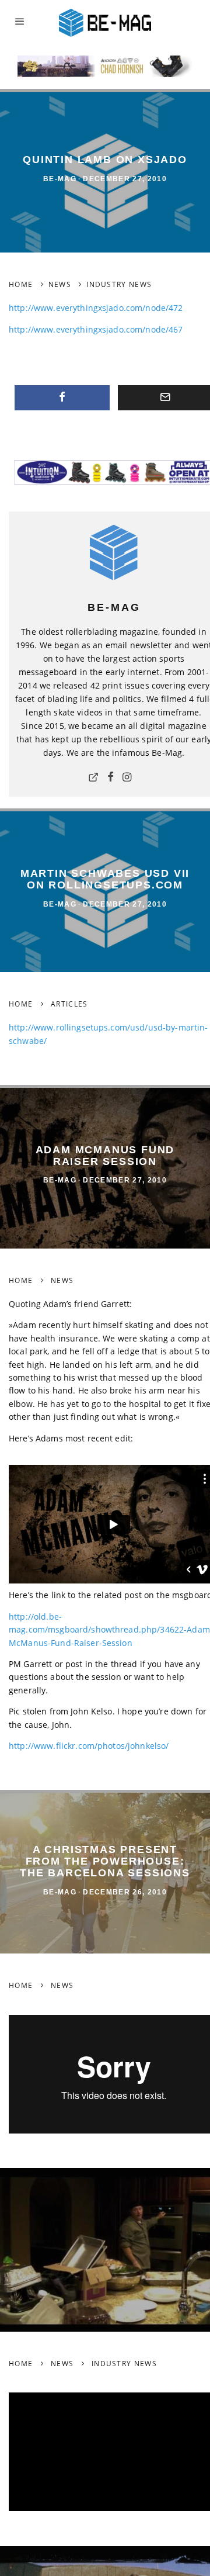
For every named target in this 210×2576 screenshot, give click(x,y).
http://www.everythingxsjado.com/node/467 (96, 329)
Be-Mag (60, 179)
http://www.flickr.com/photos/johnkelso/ (89, 1746)
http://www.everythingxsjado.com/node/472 (96, 308)
